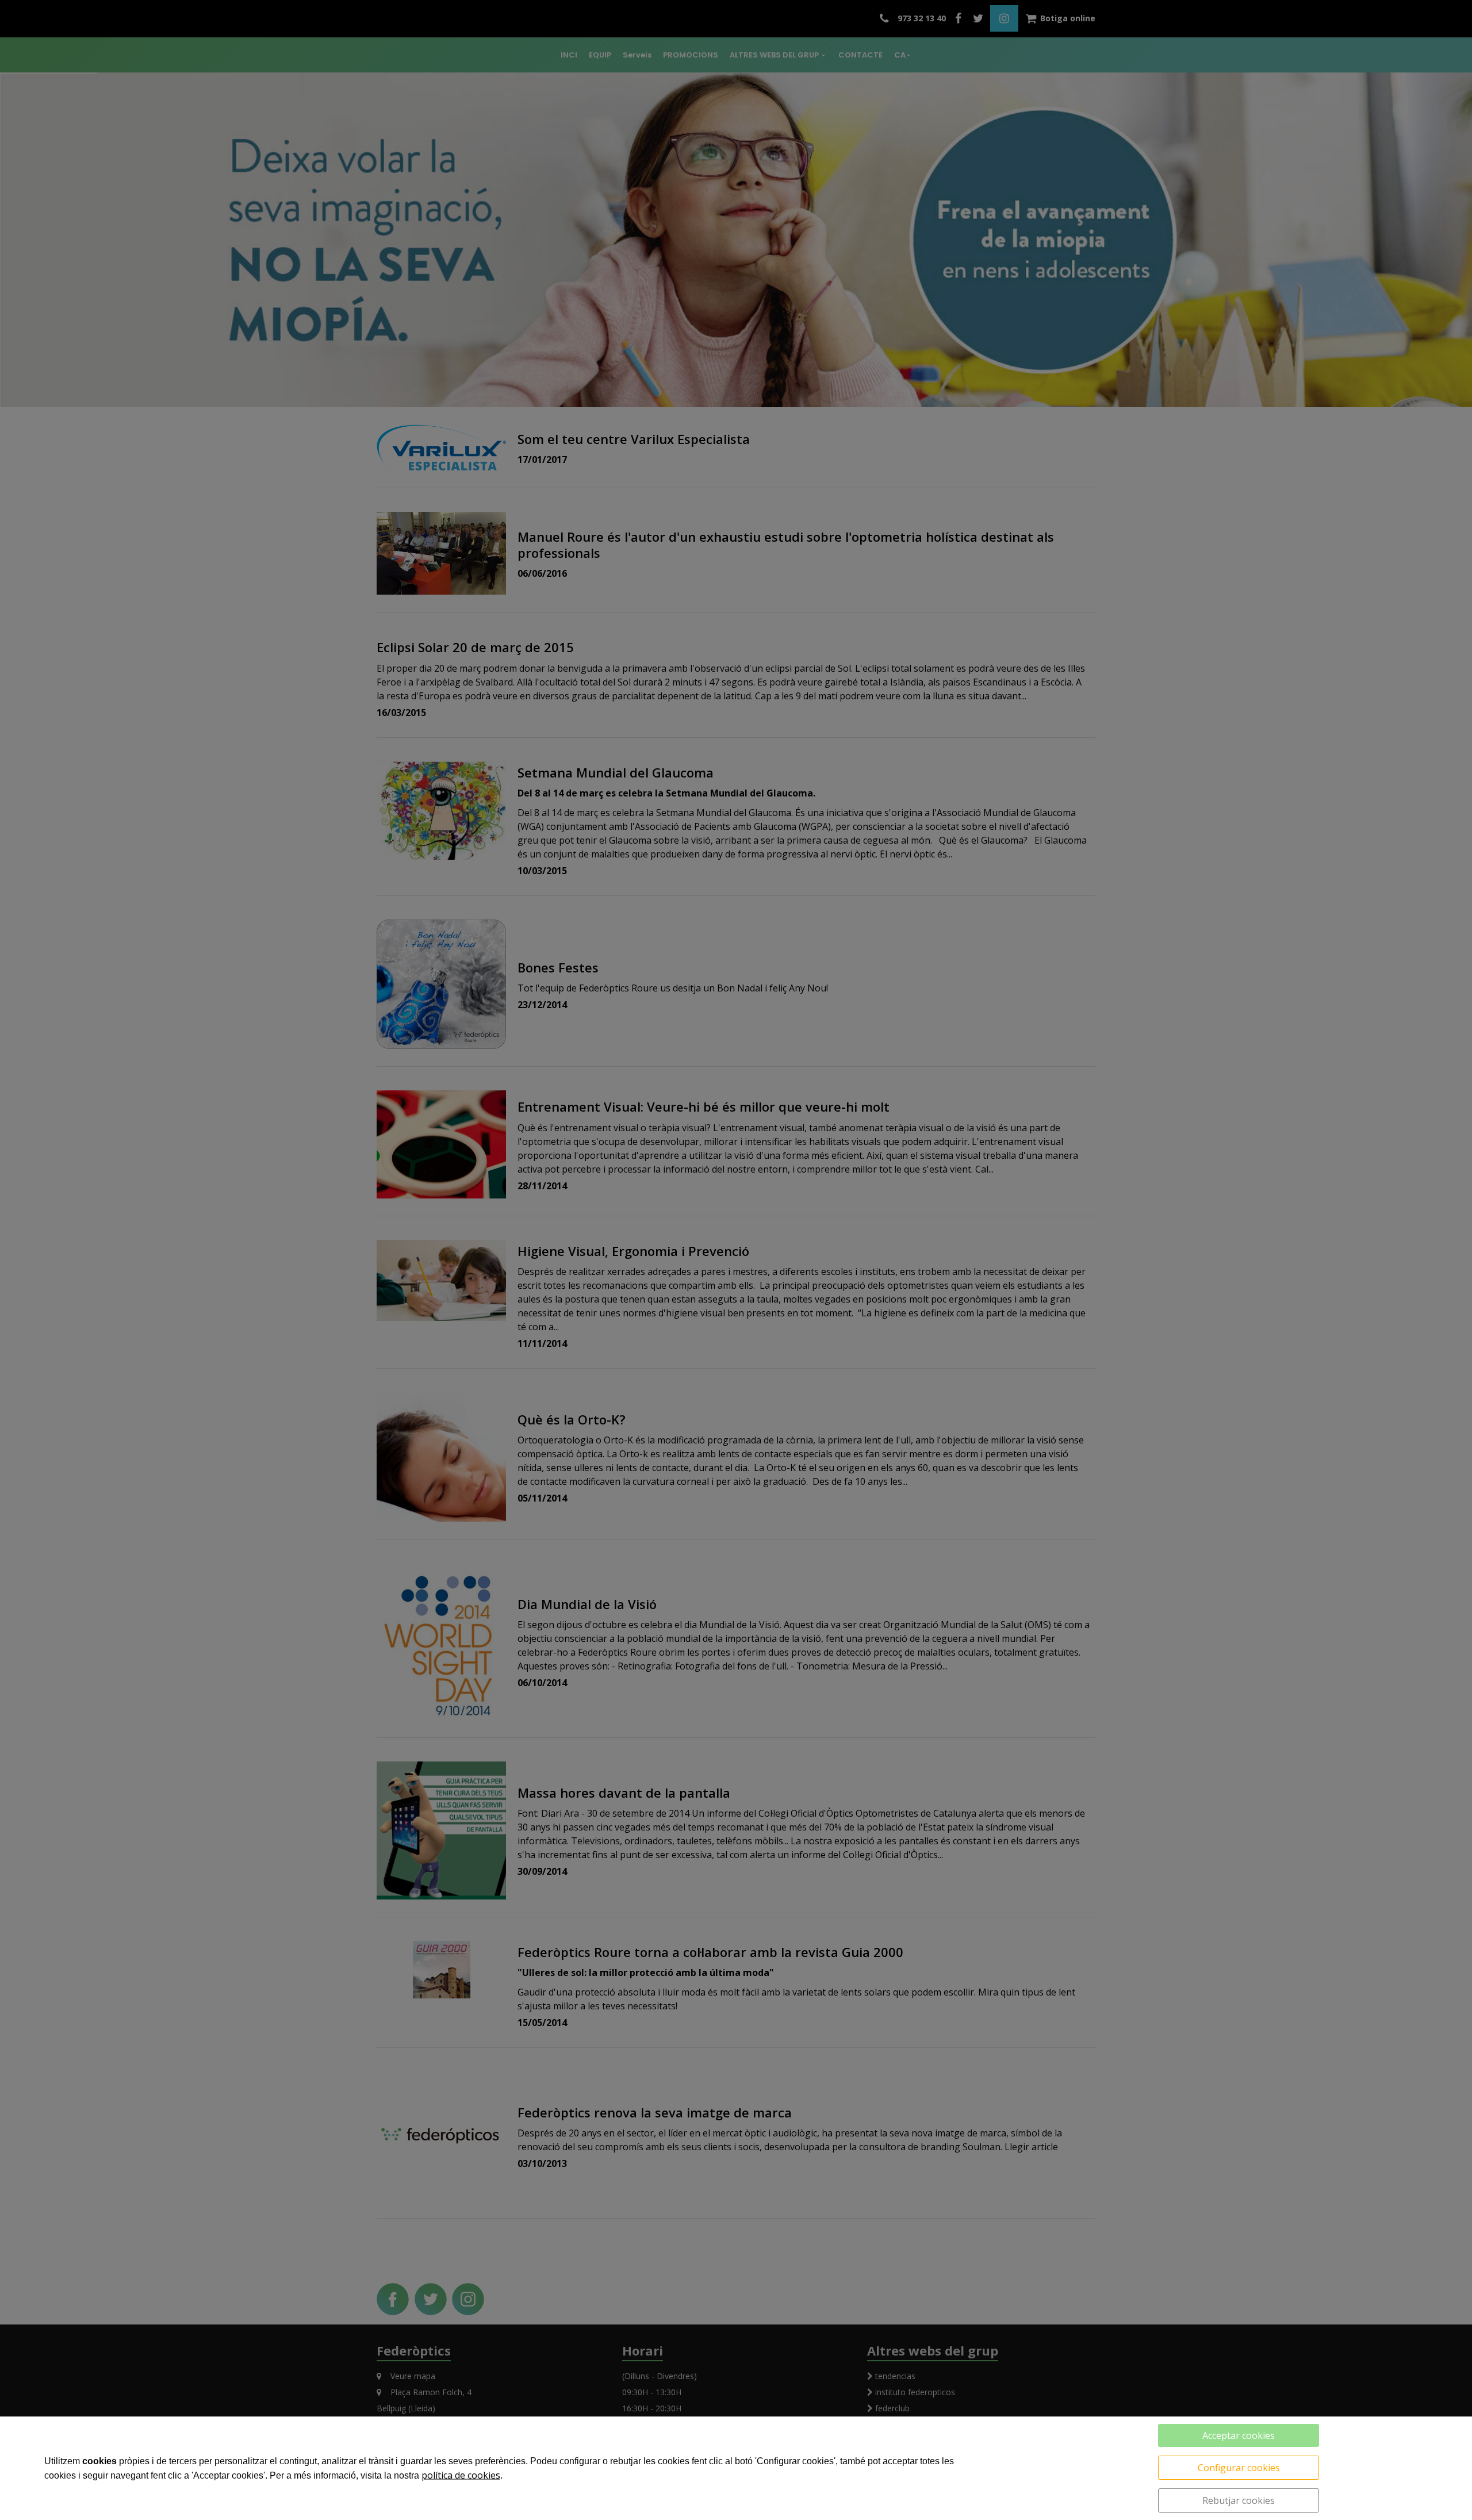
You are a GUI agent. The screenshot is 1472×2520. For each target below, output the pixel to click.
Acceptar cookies (1239, 2435)
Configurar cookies (1239, 2468)
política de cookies (461, 2475)
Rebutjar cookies (1239, 2500)
